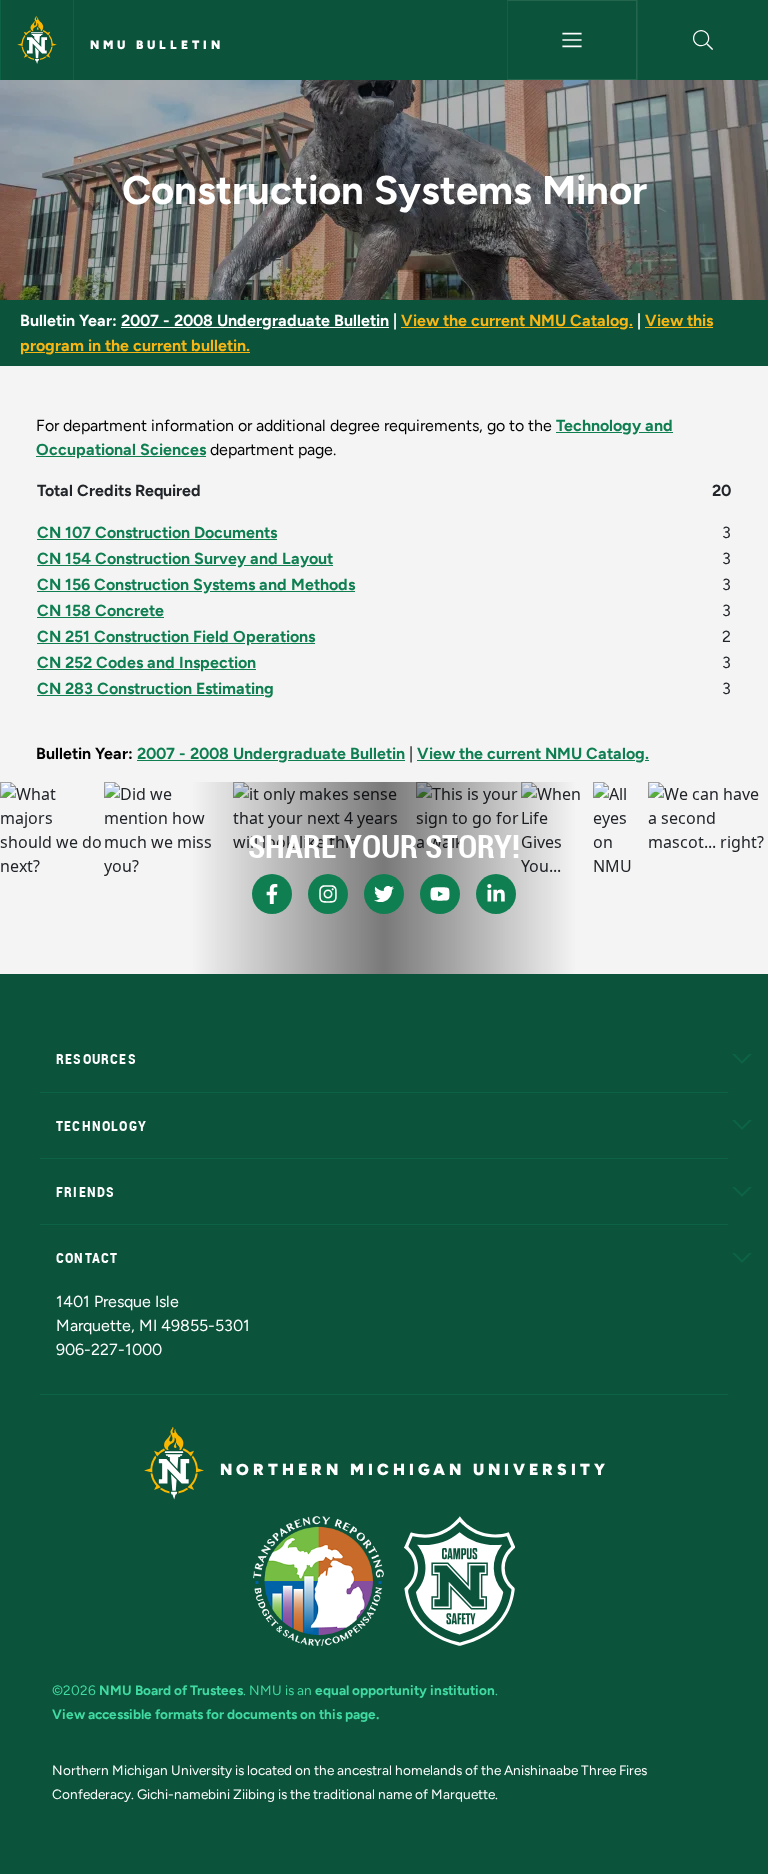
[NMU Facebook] (272, 894)
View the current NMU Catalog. (517, 320)
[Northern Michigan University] (37, 40)
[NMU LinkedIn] (496, 894)
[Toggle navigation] (572, 40)
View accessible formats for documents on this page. (215, 1714)
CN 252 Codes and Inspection (146, 662)
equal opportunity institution (405, 1690)
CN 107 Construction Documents (157, 532)
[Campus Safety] (459, 1581)
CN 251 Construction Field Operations (176, 636)
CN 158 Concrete (100, 610)
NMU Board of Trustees (171, 1690)
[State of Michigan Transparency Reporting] (318, 1581)
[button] (703, 40)
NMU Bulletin (157, 45)
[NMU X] (384, 894)
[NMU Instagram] (328, 894)
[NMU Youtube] (440, 894)
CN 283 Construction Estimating (155, 688)
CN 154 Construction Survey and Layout (185, 558)
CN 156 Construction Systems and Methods (196, 584)
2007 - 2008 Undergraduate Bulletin (255, 320)
